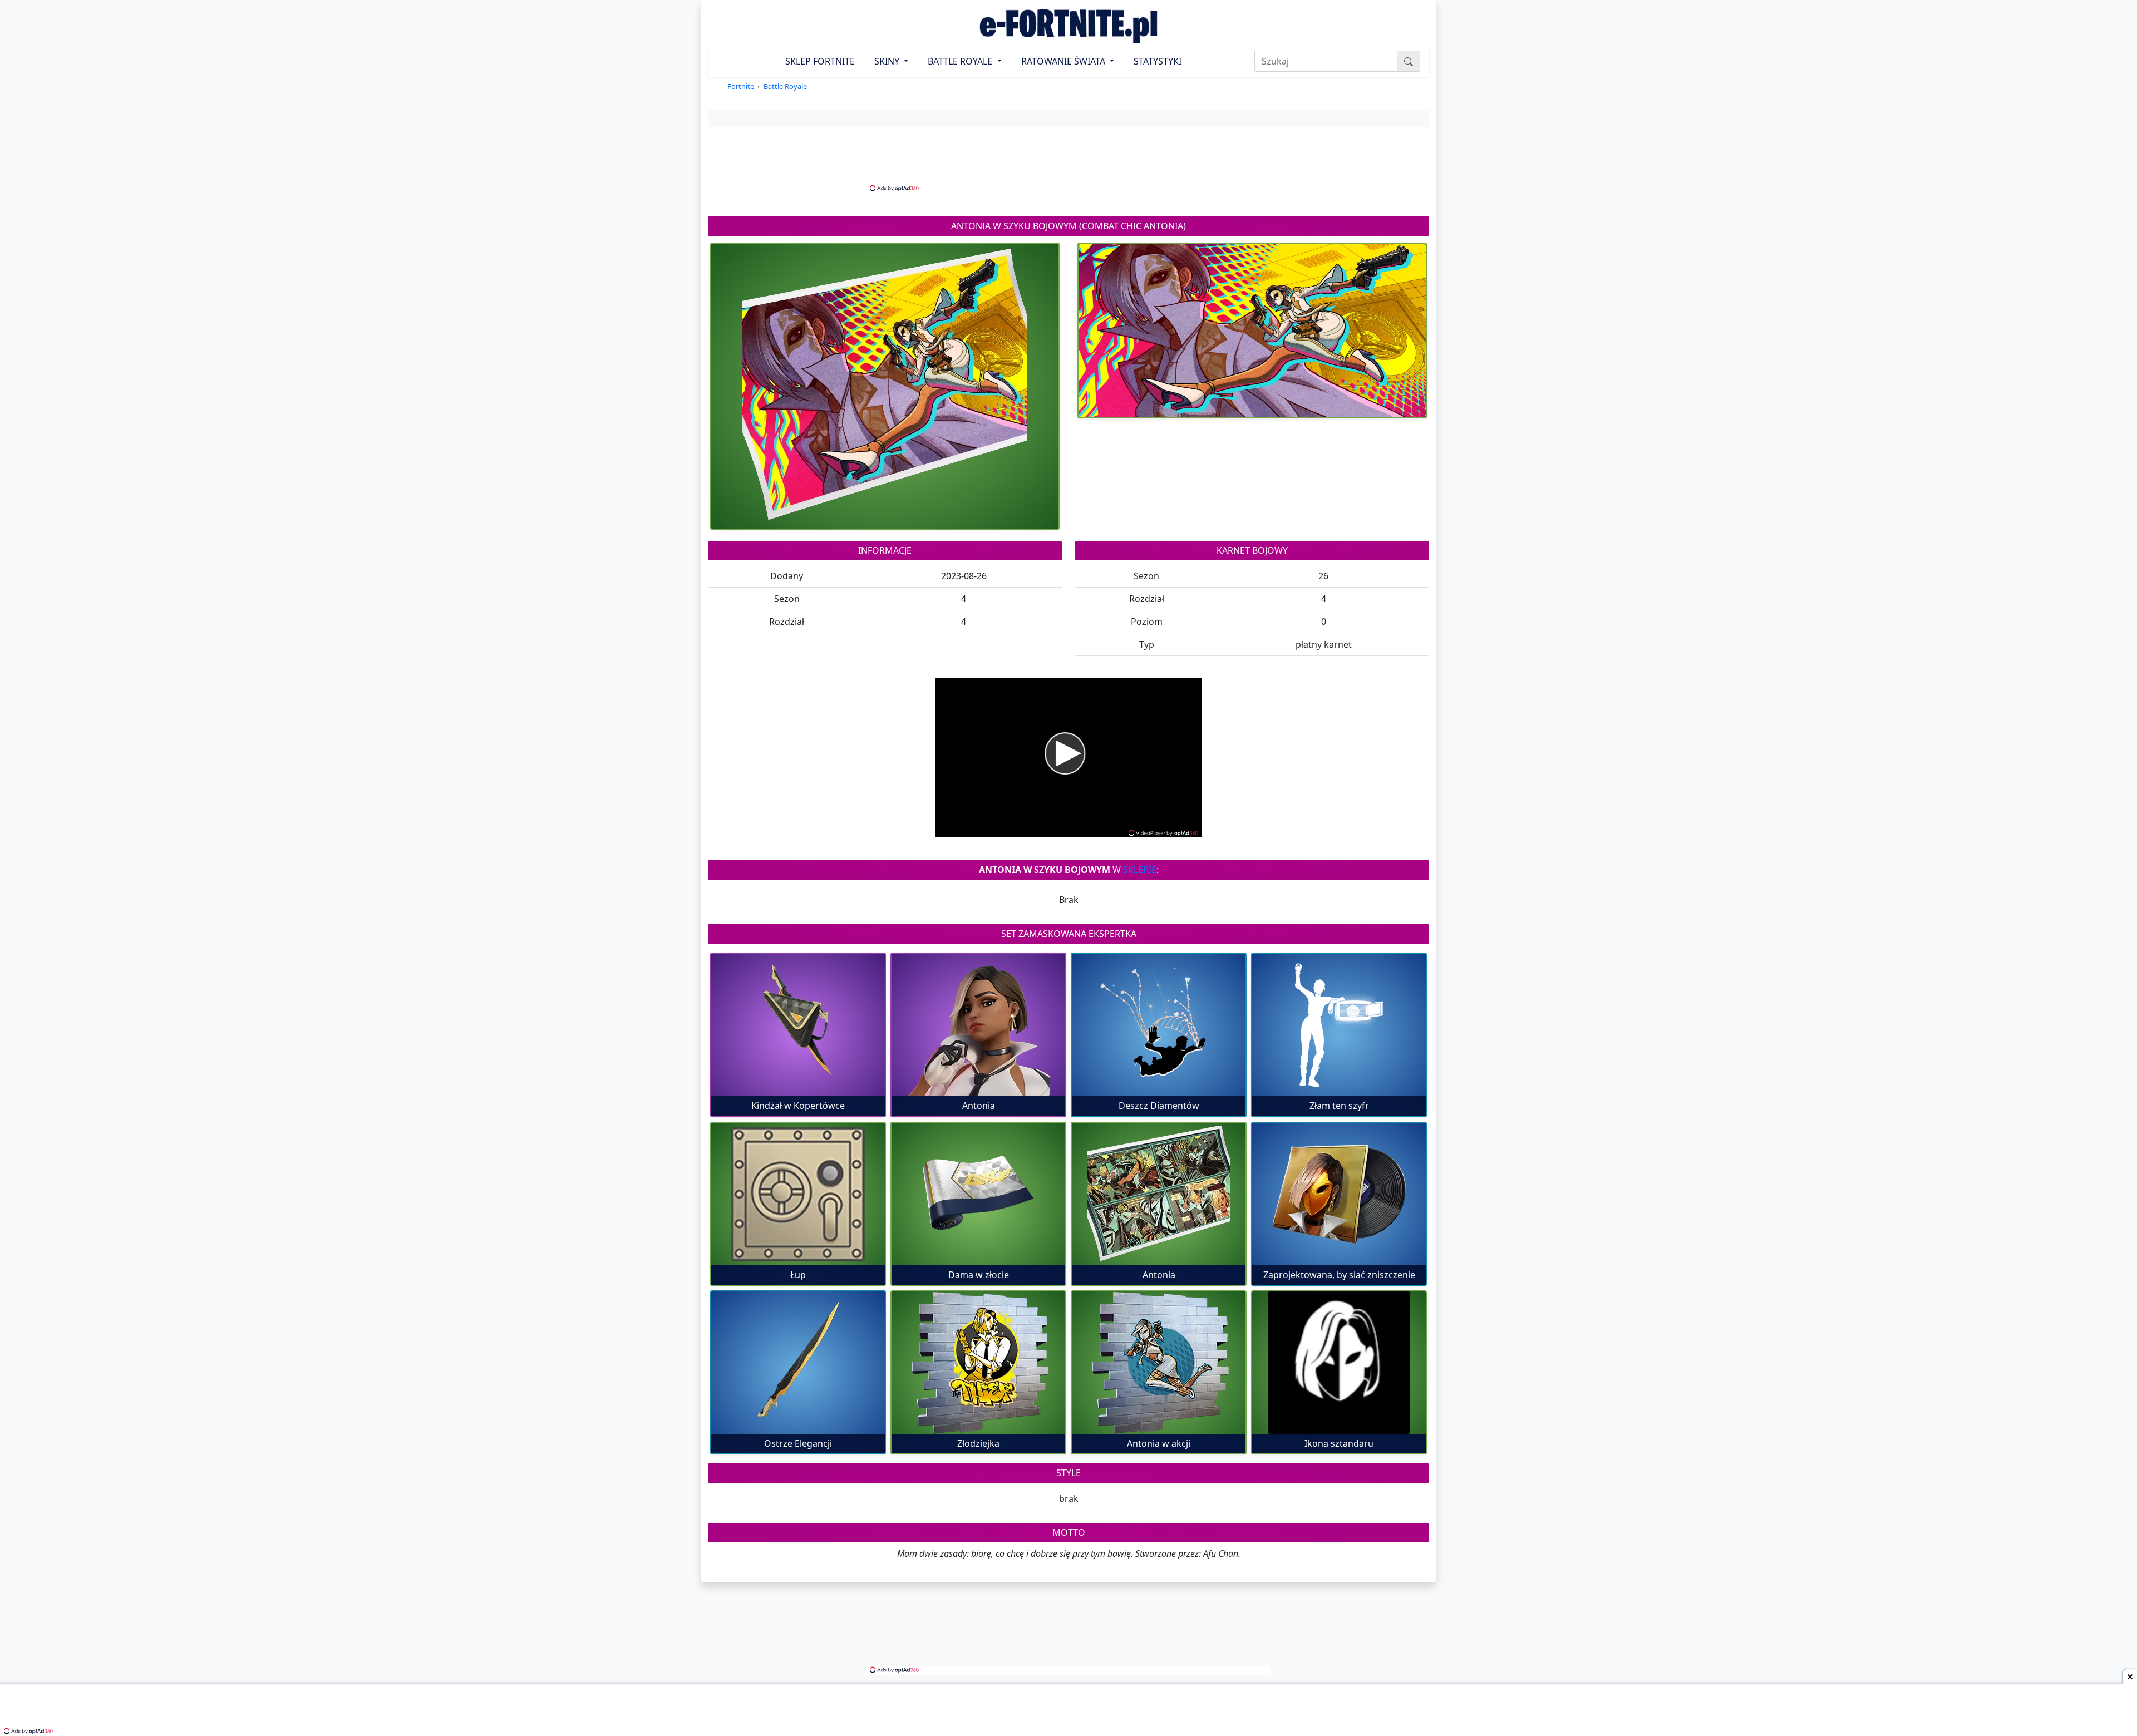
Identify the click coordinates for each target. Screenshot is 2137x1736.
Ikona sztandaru (1339, 1443)
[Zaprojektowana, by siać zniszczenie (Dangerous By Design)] (1339, 1194)
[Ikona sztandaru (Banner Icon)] (1339, 1363)
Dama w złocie (979, 1275)
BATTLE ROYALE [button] (961, 61)
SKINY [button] (888, 61)
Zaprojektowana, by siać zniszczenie (1339, 1275)
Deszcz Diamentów (1159, 1106)
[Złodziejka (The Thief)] (978, 1363)
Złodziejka (978, 1443)
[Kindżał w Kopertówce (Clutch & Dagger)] (798, 1025)
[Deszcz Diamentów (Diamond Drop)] (1159, 1025)
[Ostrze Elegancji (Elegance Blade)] (798, 1363)
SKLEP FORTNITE (820, 61)
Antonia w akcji (1159, 1443)
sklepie (1140, 870)
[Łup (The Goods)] (798, 1194)
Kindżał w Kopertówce (798, 1106)
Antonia (979, 1106)
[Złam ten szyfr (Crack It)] (1339, 1025)
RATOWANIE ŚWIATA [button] (1064, 61)
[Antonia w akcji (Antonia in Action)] (1159, 1363)
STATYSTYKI (1158, 61)
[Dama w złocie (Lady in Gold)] (978, 1194)
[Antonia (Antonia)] (978, 1025)
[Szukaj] (1409, 61)
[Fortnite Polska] (1068, 26)
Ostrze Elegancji (798, 1443)
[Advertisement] (1068, 158)
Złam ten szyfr (1339, 1106)
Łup (798, 1275)
